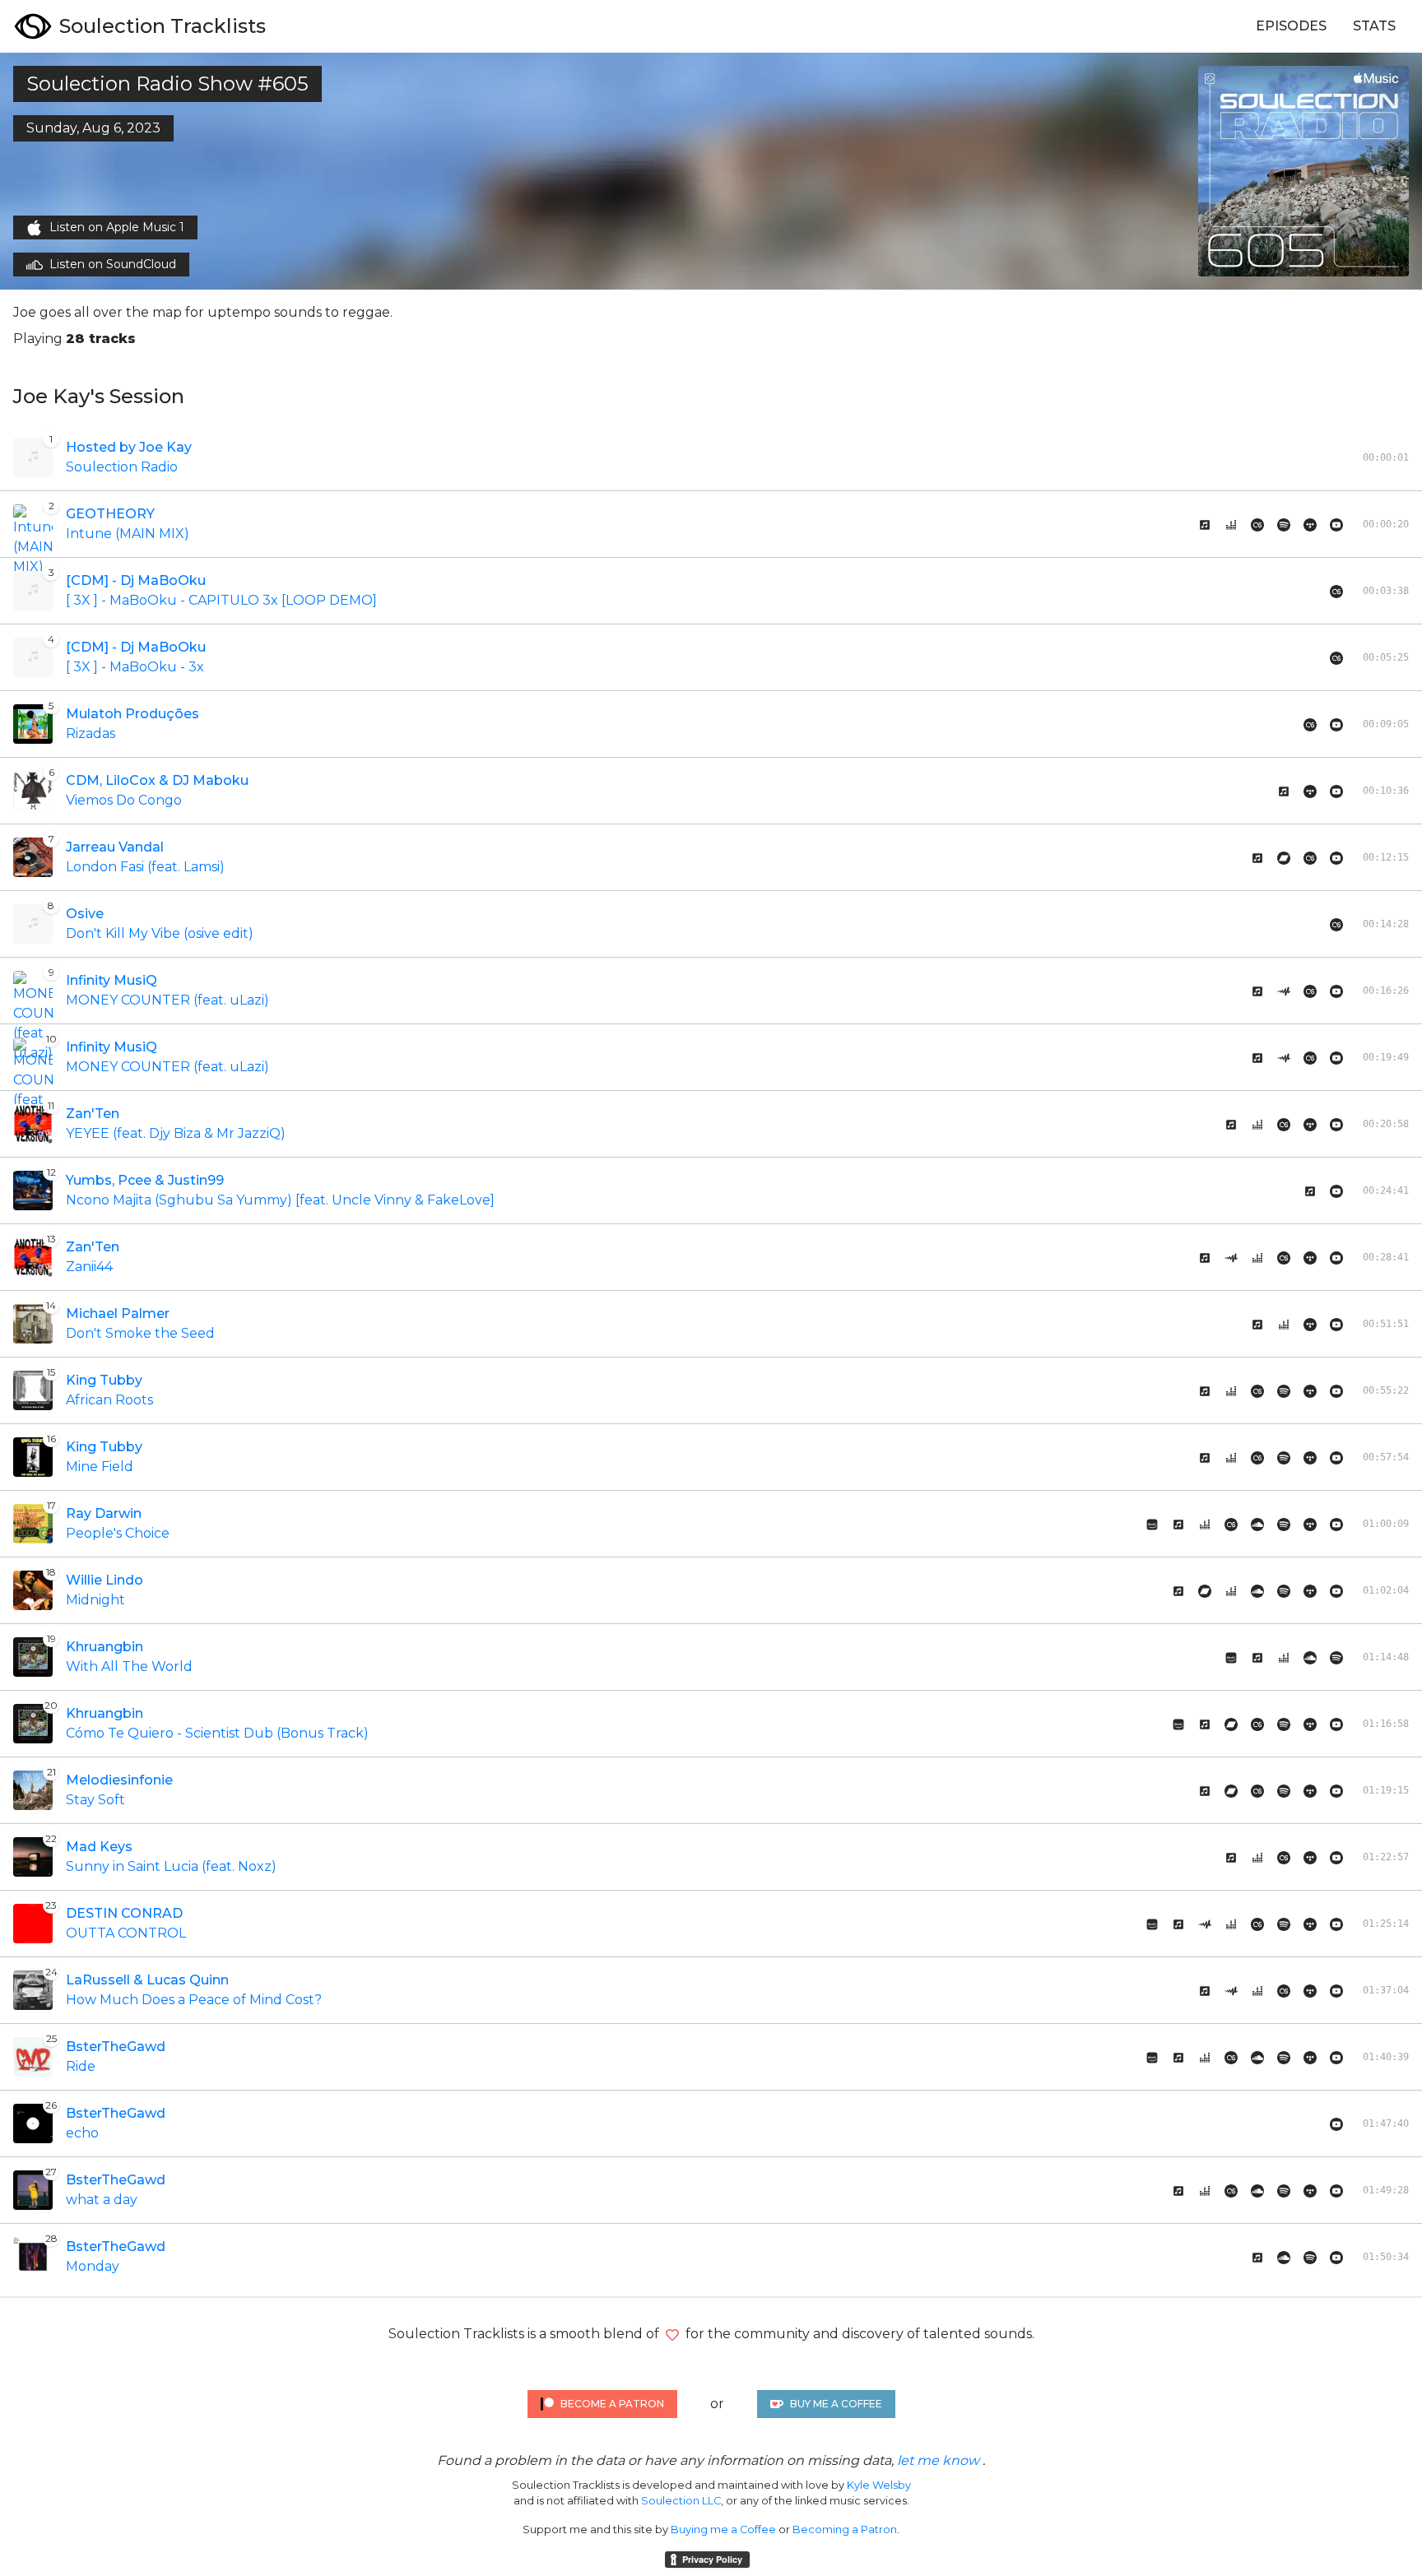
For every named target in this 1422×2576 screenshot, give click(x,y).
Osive (85, 914)
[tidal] (1310, 524)
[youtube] (1336, 1324)
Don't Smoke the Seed (140, 1333)
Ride (81, 2066)
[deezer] (1231, 524)
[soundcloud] (1257, 1524)
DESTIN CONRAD (124, 1913)
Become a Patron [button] (612, 2404)
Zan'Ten (93, 1114)
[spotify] (1284, 524)
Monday (93, 2266)
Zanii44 (89, 1267)
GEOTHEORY (110, 514)
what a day (102, 2200)
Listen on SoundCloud (113, 264)
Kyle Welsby (879, 2485)
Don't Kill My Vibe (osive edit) (160, 933)
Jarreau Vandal (115, 847)
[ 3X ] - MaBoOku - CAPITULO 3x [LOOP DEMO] (221, 600)
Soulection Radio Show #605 (167, 84)
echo (82, 2133)
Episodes (1291, 26)
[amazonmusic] (1152, 1524)
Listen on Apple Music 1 (117, 227)
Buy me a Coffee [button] (836, 2404)
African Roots (109, 1400)
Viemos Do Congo (124, 800)
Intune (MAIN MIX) (128, 534)
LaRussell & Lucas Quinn (147, 1980)
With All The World (129, 1666)
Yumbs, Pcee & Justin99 (145, 1180)
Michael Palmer (118, 1314)
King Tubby (104, 1380)
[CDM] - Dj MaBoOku (136, 580)
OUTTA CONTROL (126, 1933)
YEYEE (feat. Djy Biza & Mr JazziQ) (176, 1133)
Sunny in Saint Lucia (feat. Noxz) (171, 1866)
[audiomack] (1284, 991)
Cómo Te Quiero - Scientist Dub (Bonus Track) (217, 1733)
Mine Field (100, 1467)
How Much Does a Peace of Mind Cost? (194, 2000)
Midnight (95, 1600)
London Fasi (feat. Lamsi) (145, 867)
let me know (938, 2460)
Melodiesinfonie (119, 1780)
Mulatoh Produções (132, 714)
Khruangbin (105, 1647)
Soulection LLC (681, 2501)
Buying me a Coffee (723, 2530)
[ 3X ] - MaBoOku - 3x (135, 667)
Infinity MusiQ (112, 980)
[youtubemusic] (1336, 524)
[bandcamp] (1284, 857)
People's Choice (118, 1533)
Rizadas (91, 733)
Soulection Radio (122, 467)
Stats (1374, 26)
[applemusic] (1205, 524)
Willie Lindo (105, 1580)
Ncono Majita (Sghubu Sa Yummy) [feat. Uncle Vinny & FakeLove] (280, 1200)
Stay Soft (95, 1800)
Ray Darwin (104, 1513)
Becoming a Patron (845, 2530)
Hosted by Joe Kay (129, 447)
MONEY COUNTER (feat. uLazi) (167, 1000)
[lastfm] (1257, 524)
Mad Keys (99, 1847)
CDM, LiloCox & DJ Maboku (157, 780)
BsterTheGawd (116, 2047)
